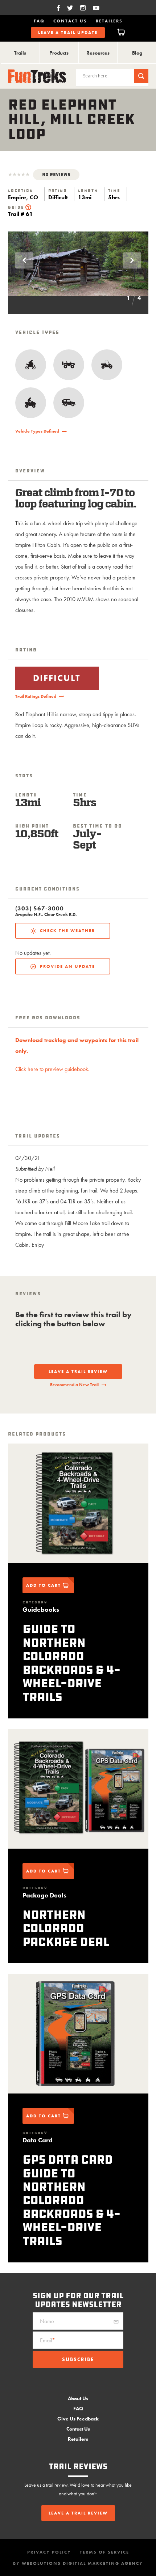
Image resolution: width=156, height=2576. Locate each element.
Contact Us (70, 21)
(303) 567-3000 (40, 909)
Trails (20, 53)
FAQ (39, 21)
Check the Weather (67, 931)
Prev (24, 260)
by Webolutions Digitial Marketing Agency (78, 2563)
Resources (98, 53)
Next (132, 260)
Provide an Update (67, 966)
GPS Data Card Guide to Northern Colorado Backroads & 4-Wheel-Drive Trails (71, 2200)
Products (59, 53)
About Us (78, 2398)
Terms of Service (104, 2552)
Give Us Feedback (78, 2419)
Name (47, 2321)
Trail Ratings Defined (36, 696)
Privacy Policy (49, 2552)
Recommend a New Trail (75, 1385)
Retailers (109, 21)
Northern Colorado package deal (66, 1928)
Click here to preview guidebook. (52, 1069)
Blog (137, 53)
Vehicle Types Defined (38, 431)
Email (48, 2340)
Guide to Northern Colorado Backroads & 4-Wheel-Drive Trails (71, 1663)
